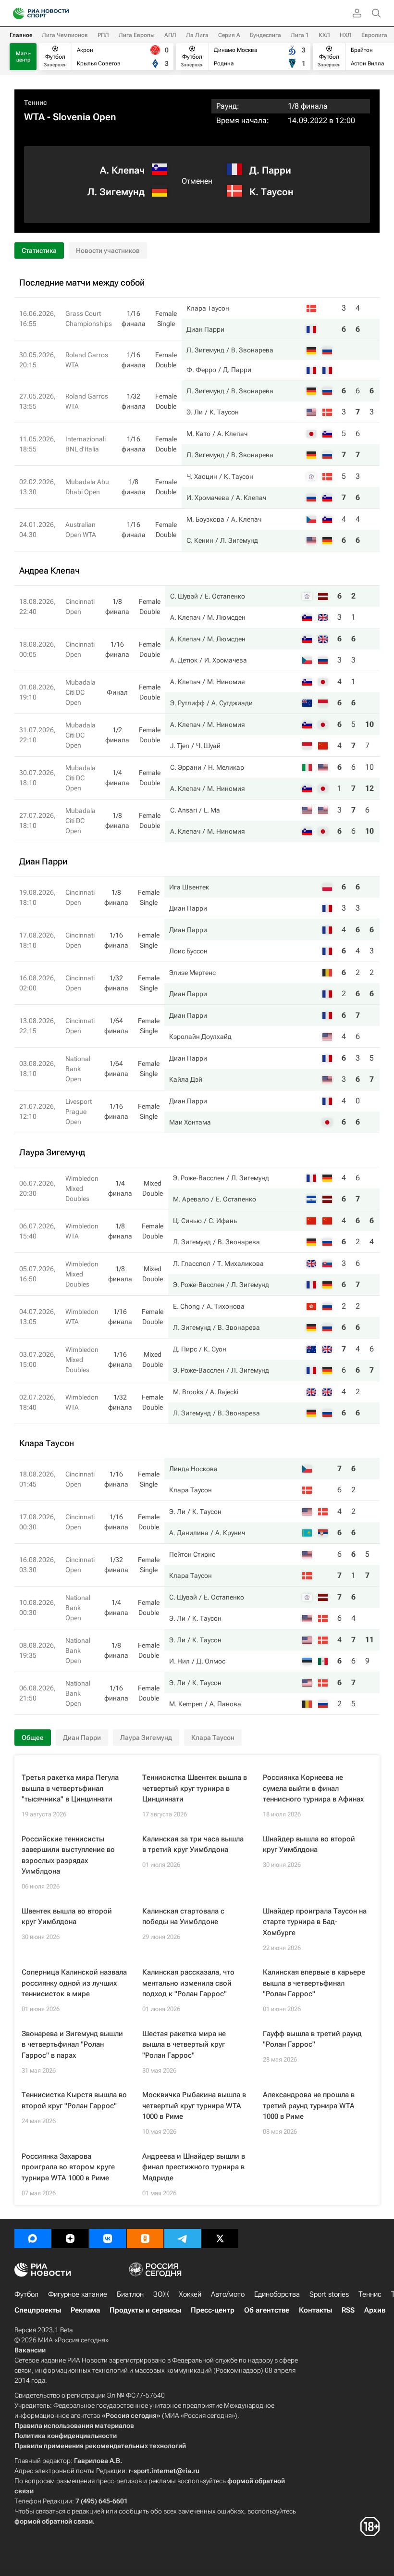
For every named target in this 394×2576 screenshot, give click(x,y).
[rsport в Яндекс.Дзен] (70, 2238)
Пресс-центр (213, 2310)
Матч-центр (23, 57)
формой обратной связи (54, 2521)
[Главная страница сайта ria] (16, 13)
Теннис (36, 102)
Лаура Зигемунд (146, 1738)
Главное (21, 35)
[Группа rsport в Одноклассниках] (145, 2238)
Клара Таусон (208, 308)
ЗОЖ (161, 2294)
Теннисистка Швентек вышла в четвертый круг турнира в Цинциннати (195, 1788)
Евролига (374, 35)
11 (369, 1640)
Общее (33, 1738)
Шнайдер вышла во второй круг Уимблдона (309, 1844)
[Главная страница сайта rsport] (62, 13)
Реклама (85, 2310)
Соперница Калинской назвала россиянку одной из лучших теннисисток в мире (74, 1983)
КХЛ (324, 35)
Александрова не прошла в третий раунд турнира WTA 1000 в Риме (309, 2106)
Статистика (39, 250)
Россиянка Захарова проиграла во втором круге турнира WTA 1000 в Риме (68, 2167)
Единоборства (277, 2294)
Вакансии (30, 2350)
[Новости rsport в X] (220, 2238)
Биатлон (130, 2294)
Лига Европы (137, 35)
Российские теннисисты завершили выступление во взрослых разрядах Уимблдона (68, 1855)
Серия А (229, 35)
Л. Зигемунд (116, 192)
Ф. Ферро (201, 370)
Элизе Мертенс (192, 973)
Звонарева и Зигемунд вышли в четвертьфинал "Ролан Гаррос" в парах (72, 2045)
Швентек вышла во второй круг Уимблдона (67, 1917)
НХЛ (346, 35)
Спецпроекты (38, 2310)
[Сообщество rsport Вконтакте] (108, 2238)
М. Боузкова (205, 519)
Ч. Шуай (208, 746)
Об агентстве (267, 2310)
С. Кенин (200, 540)
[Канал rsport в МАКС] (33, 2238)
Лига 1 (300, 35)
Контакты (315, 2310)
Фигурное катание (78, 2294)
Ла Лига (197, 35)
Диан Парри (205, 329)
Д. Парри (270, 170)
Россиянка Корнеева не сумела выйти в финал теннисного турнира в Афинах (313, 1788)
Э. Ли (195, 412)
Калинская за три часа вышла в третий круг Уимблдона (193, 1844)
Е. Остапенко (225, 596)
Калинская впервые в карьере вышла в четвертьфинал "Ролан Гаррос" (314, 1983)
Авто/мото (228, 2294)
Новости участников (108, 250)
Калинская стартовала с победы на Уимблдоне (183, 1917)
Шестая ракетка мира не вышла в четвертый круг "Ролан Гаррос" (184, 2045)
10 (369, 724)
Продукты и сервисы (145, 2310)
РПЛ (103, 35)
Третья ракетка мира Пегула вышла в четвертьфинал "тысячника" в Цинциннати (70, 1788)
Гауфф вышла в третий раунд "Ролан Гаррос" (312, 2039)
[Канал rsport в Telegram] (183, 2238)
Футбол (26, 2294)
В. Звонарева (252, 350)
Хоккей (190, 2294)
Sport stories (329, 2294)
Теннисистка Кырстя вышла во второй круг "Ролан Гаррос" (74, 2100)
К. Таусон (271, 192)
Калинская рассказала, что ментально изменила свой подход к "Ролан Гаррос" (188, 1983)
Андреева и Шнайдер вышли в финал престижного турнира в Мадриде (194, 2167)
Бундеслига (265, 35)
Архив (375, 2310)
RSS (348, 2310)
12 (369, 788)
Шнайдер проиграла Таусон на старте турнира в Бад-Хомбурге (315, 1922)
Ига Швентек (189, 887)
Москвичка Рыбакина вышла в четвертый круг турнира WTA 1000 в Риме (194, 2106)
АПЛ (170, 35)
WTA (34, 117)
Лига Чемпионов (65, 35)
